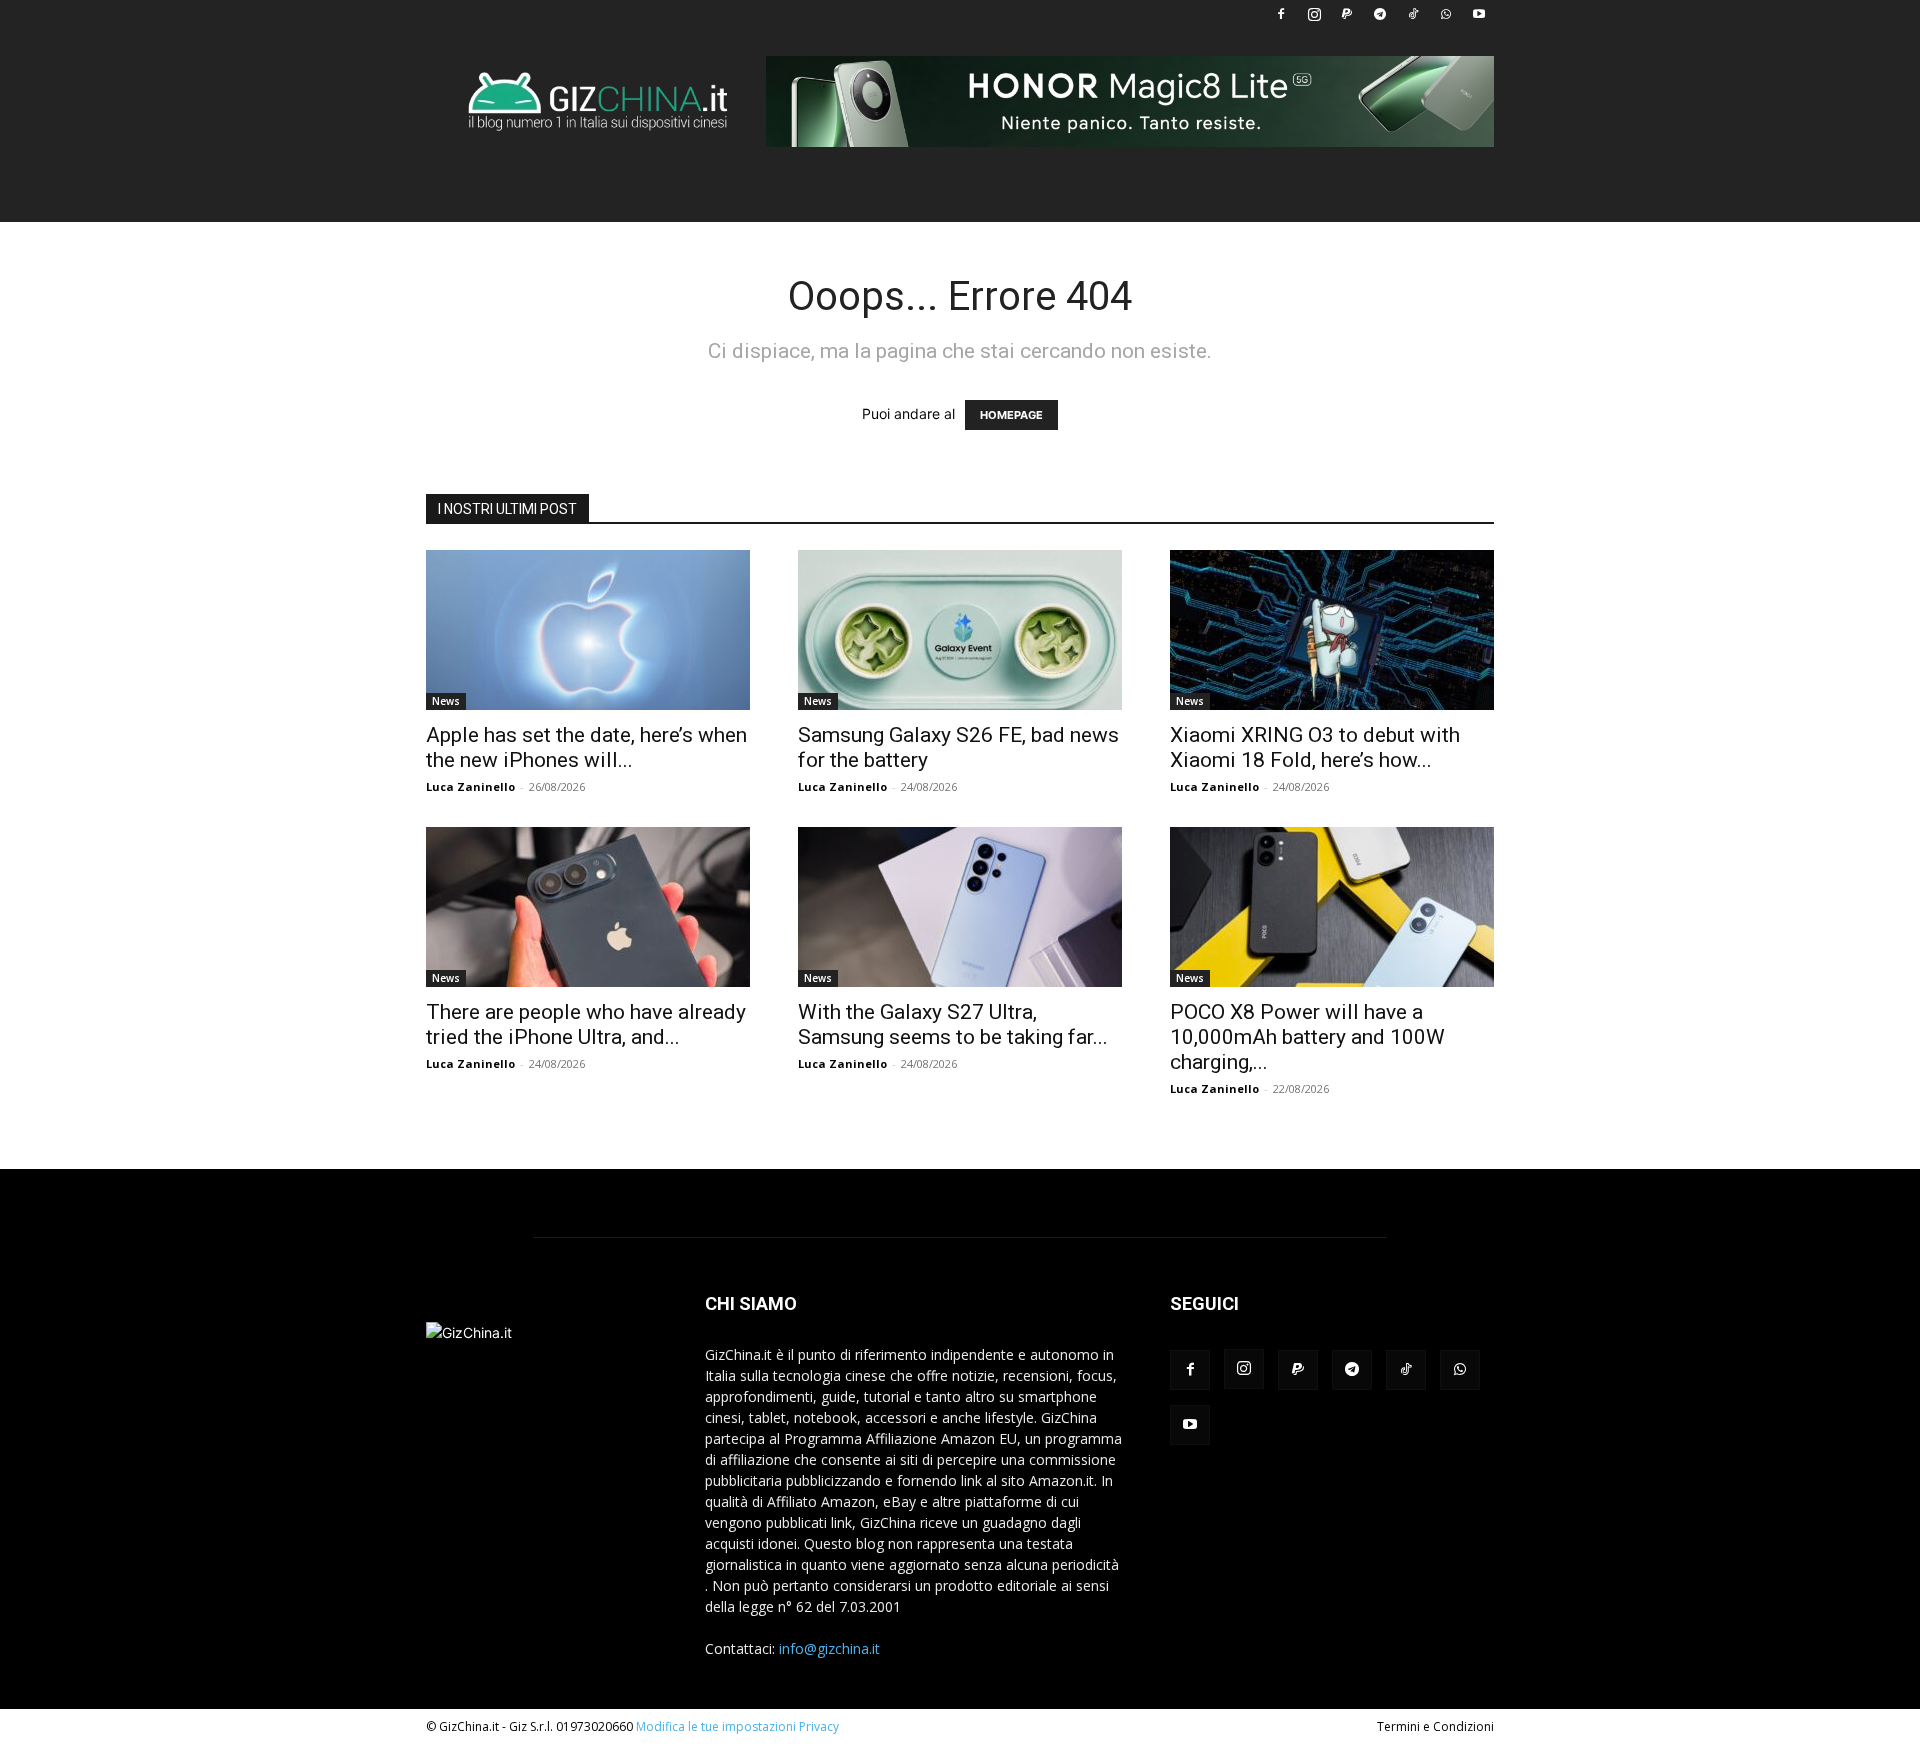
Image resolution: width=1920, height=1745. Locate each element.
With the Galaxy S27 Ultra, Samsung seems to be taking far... (953, 1024)
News (446, 701)
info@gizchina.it (829, 1648)
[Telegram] (1380, 14)
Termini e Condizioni (1435, 1726)
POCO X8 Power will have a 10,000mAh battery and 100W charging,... (1307, 1037)
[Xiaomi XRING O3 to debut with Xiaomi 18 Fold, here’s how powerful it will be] (1332, 630)
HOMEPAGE (1011, 415)
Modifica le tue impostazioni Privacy (737, 1726)
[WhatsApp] (1446, 14)
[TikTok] (1413, 14)
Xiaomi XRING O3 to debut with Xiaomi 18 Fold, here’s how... (1315, 747)
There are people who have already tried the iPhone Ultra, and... (586, 1024)
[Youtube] (1479, 14)
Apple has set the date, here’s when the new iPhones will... (586, 747)
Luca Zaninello (470, 786)
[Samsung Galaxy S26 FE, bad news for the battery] (960, 630)
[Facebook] (1281, 14)
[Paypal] (1347, 14)
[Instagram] (1314, 14)
